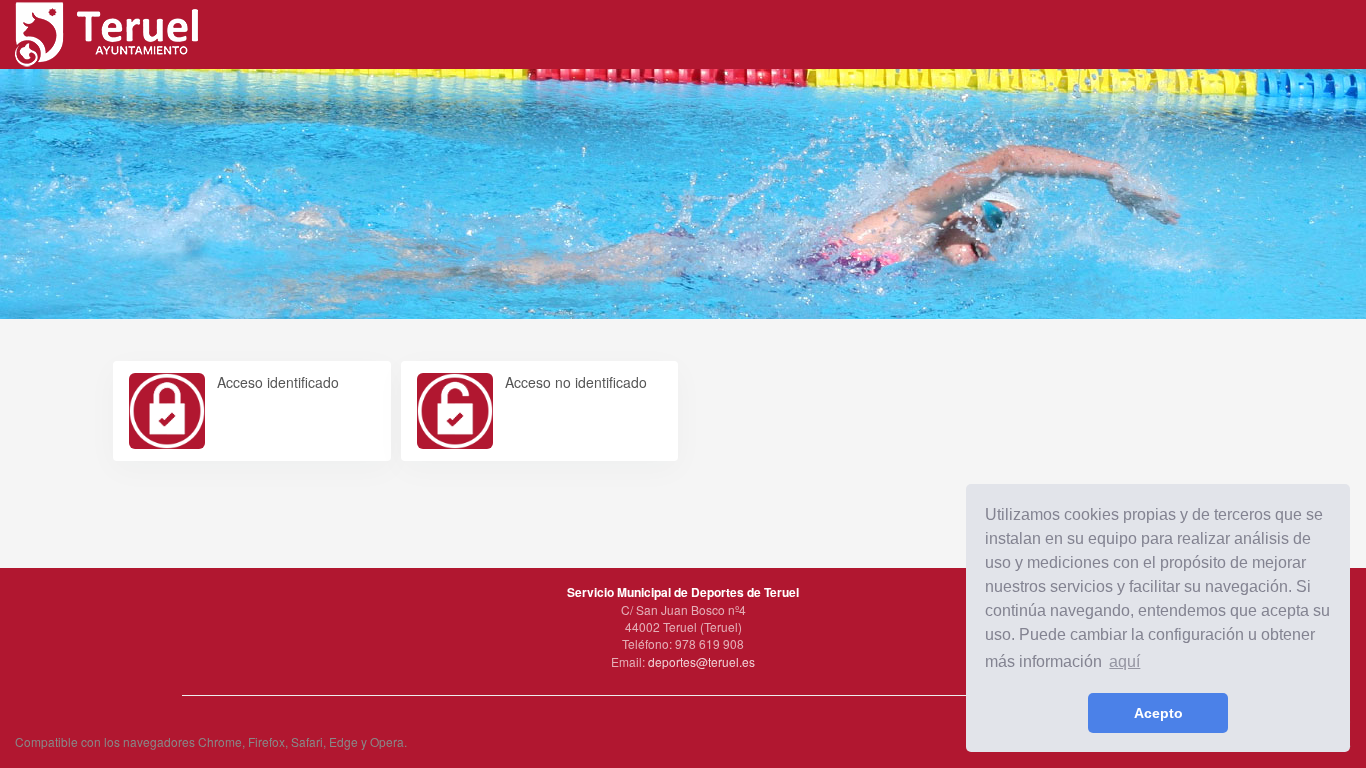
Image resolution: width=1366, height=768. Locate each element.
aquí (1124, 661)
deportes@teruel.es (701, 661)
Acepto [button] (1158, 713)
